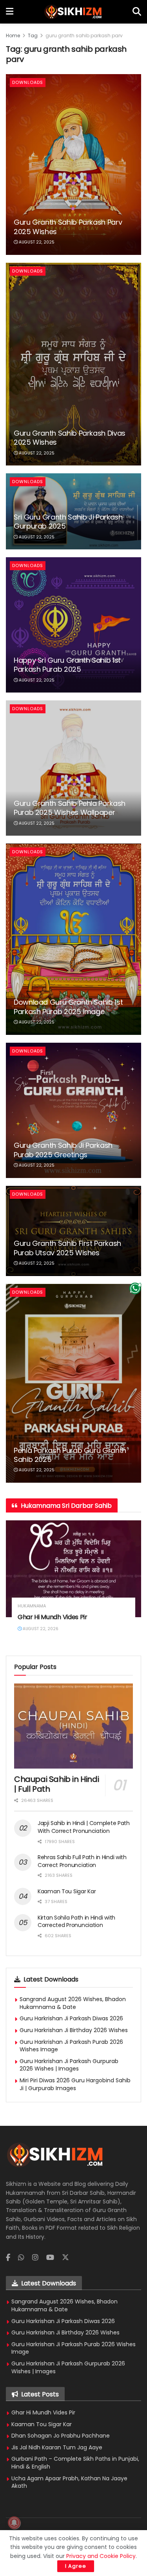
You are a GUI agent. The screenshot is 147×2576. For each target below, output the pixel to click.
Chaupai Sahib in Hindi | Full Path (56, 1784)
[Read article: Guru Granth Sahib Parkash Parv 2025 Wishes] (73, 164)
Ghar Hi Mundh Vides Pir (53, 1617)
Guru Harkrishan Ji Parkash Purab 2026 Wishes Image (71, 2046)
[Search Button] (137, 12)
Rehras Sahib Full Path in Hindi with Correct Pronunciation (82, 1861)
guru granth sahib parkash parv (84, 35)
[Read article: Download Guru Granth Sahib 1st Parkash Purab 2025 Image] (73, 939)
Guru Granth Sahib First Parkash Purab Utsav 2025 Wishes (67, 1248)
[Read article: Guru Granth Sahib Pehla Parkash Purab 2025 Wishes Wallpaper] (73, 768)
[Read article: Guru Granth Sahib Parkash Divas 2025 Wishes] (73, 364)
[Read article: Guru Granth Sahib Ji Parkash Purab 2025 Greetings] (73, 1110)
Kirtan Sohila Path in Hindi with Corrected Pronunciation (76, 1922)
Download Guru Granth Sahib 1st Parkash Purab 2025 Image (68, 1007)
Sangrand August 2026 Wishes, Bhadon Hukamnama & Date (73, 2003)
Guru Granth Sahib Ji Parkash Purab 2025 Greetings (63, 1150)
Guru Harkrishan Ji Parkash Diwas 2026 (71, 2018)
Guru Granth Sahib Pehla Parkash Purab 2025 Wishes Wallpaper (70, 808)
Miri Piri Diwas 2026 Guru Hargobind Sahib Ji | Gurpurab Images (75, 2084)
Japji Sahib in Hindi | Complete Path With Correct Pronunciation (84, 1827)
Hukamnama (32, 1606)
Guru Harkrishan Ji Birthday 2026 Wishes (74, 2030)
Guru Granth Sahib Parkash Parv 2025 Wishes (68, 227)
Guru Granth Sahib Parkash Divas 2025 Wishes (70, 438)
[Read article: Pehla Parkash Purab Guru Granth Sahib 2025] (73, 1383)
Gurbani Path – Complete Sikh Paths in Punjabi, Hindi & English (75, 2463)
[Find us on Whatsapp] (21, 2258)
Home (13, 35)
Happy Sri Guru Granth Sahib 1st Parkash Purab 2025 (67, 665)
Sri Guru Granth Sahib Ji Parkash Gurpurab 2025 (68, 522)
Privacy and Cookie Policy (101, 2556)
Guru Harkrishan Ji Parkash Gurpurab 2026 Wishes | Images (69, 2065)
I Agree (76, 2566)
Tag (33, 35)
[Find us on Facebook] (8, 2258)
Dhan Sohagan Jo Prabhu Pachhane (61, 2436)
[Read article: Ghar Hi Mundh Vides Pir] (73, 1569)
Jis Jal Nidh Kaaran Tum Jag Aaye (57, 2447)
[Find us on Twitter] (65, 2258)
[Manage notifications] (14, 2523)
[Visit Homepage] (73, 12)
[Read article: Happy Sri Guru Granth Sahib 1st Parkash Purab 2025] (73, 625)
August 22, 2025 (36, 242)
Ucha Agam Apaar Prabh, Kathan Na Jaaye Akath (69, 2482)
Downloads (28, 82)
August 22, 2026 (40, 1629)
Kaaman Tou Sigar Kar (67, 1891)
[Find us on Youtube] (50, 2258)
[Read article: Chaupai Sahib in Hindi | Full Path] (73, 1726)
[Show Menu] (10, 12)
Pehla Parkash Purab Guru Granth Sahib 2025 (70, 1455)
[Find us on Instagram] (35, 2258)
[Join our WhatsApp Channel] (135, 1288)
